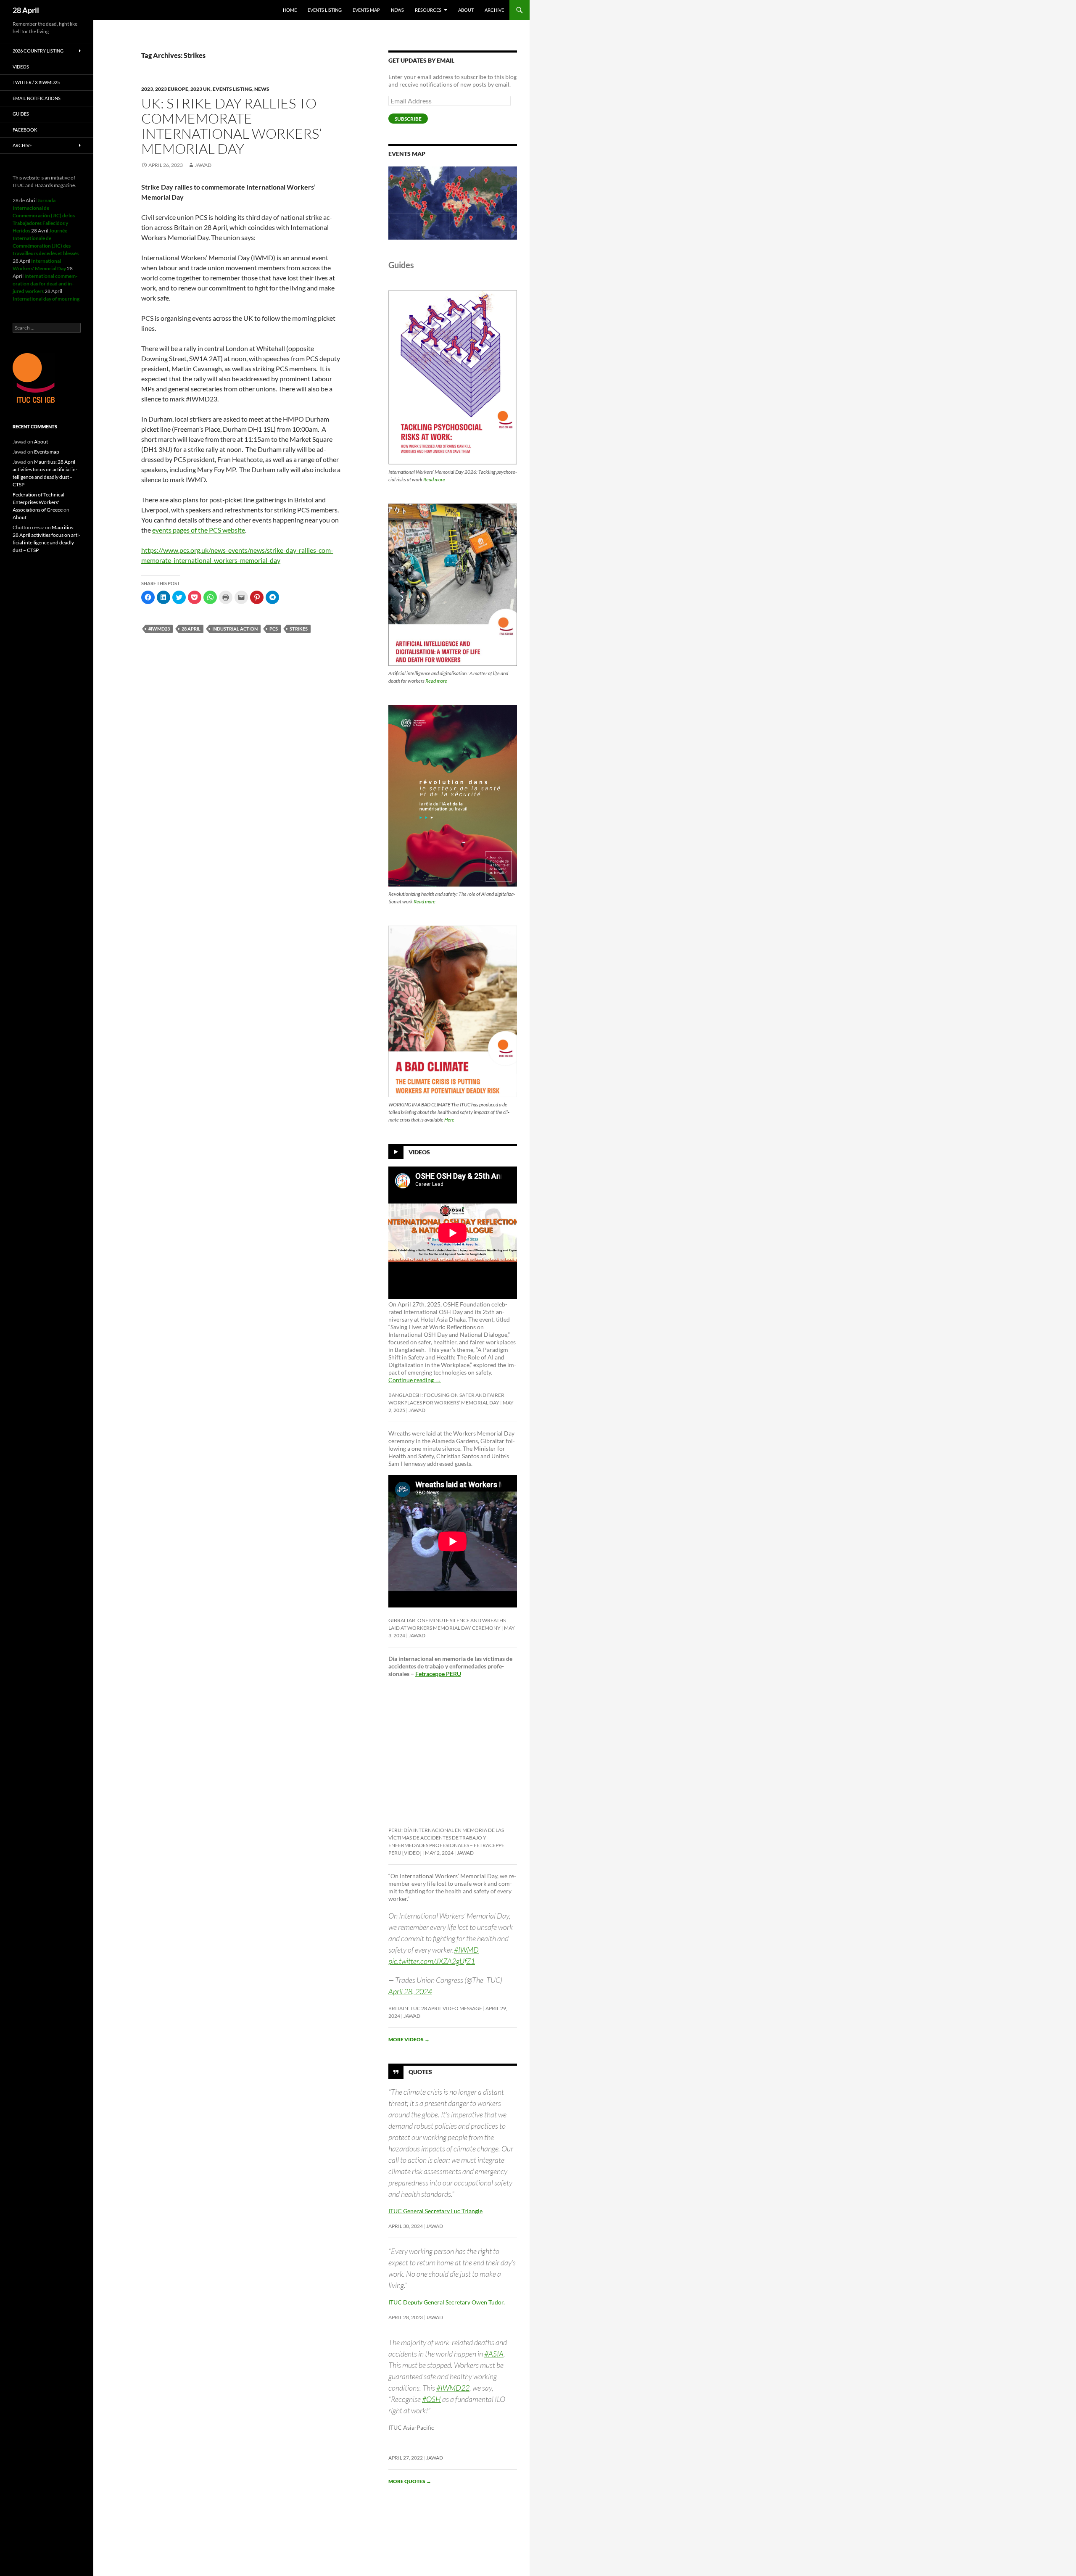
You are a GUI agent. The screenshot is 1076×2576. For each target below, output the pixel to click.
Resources (428, 10)
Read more (434, 479)
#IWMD (466, 1950)
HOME (290, 10)
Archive (494, 10)
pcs (274, 629)
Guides (21, 114)
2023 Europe (172, 89)
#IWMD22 (453, 2388)
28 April (26, 10)
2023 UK (200, 89)
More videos (409, 2039)
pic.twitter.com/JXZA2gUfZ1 (432, 1961)
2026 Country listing (38, 51)
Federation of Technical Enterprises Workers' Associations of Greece (38, 502)
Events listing (325, 10)
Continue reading (415, 1380)
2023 (147, 89)
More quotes (410, 2481)
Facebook (25, 130)
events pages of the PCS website (199, 530)
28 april (191, 629)
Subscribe (408, 119)
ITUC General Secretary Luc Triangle (435, 2211)
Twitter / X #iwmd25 (36, 82)
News (397, 10)
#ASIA (494, 2354)
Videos (419, 1152)
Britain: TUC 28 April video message (435, 2008)
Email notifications (37, 98)
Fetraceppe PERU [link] (438, 1674)
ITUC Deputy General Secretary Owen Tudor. (447, 2302)
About (466, 10)
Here (449, 1120)
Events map (366, 10)
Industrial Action (235, 629)
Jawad (203, 165)
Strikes (299, 629)
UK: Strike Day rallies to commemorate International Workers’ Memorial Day (232, 126)
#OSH (431, 2399)
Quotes (420, 2071)
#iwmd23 (159, 629)
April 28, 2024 (410, 1991)
